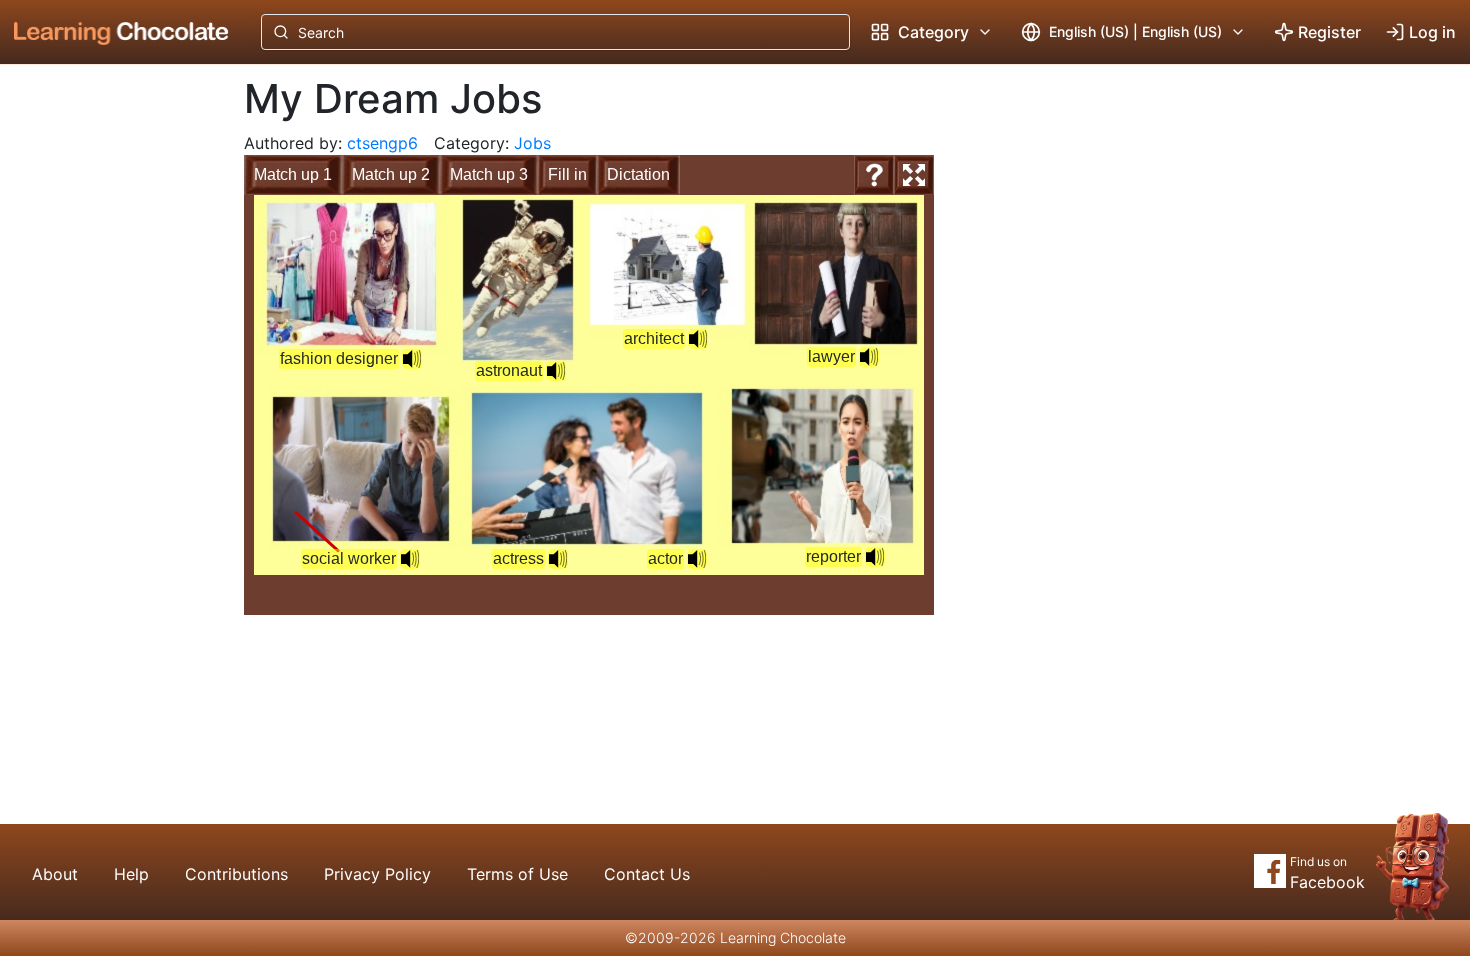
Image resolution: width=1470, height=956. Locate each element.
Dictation (638, 174)
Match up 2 (391, 174)
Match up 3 (489, 174)
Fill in (567, 174)
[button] (697, 559)
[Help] (874, 175)
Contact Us (647, 874)
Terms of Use (517, 874)
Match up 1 (293, 174)
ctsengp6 (382, 143)
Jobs (532, 143)
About (55, 874)
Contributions (236, 874)
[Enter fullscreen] (914, 175)
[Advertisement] (106, 395)
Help (131, 874)
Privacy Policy (377, 874)
